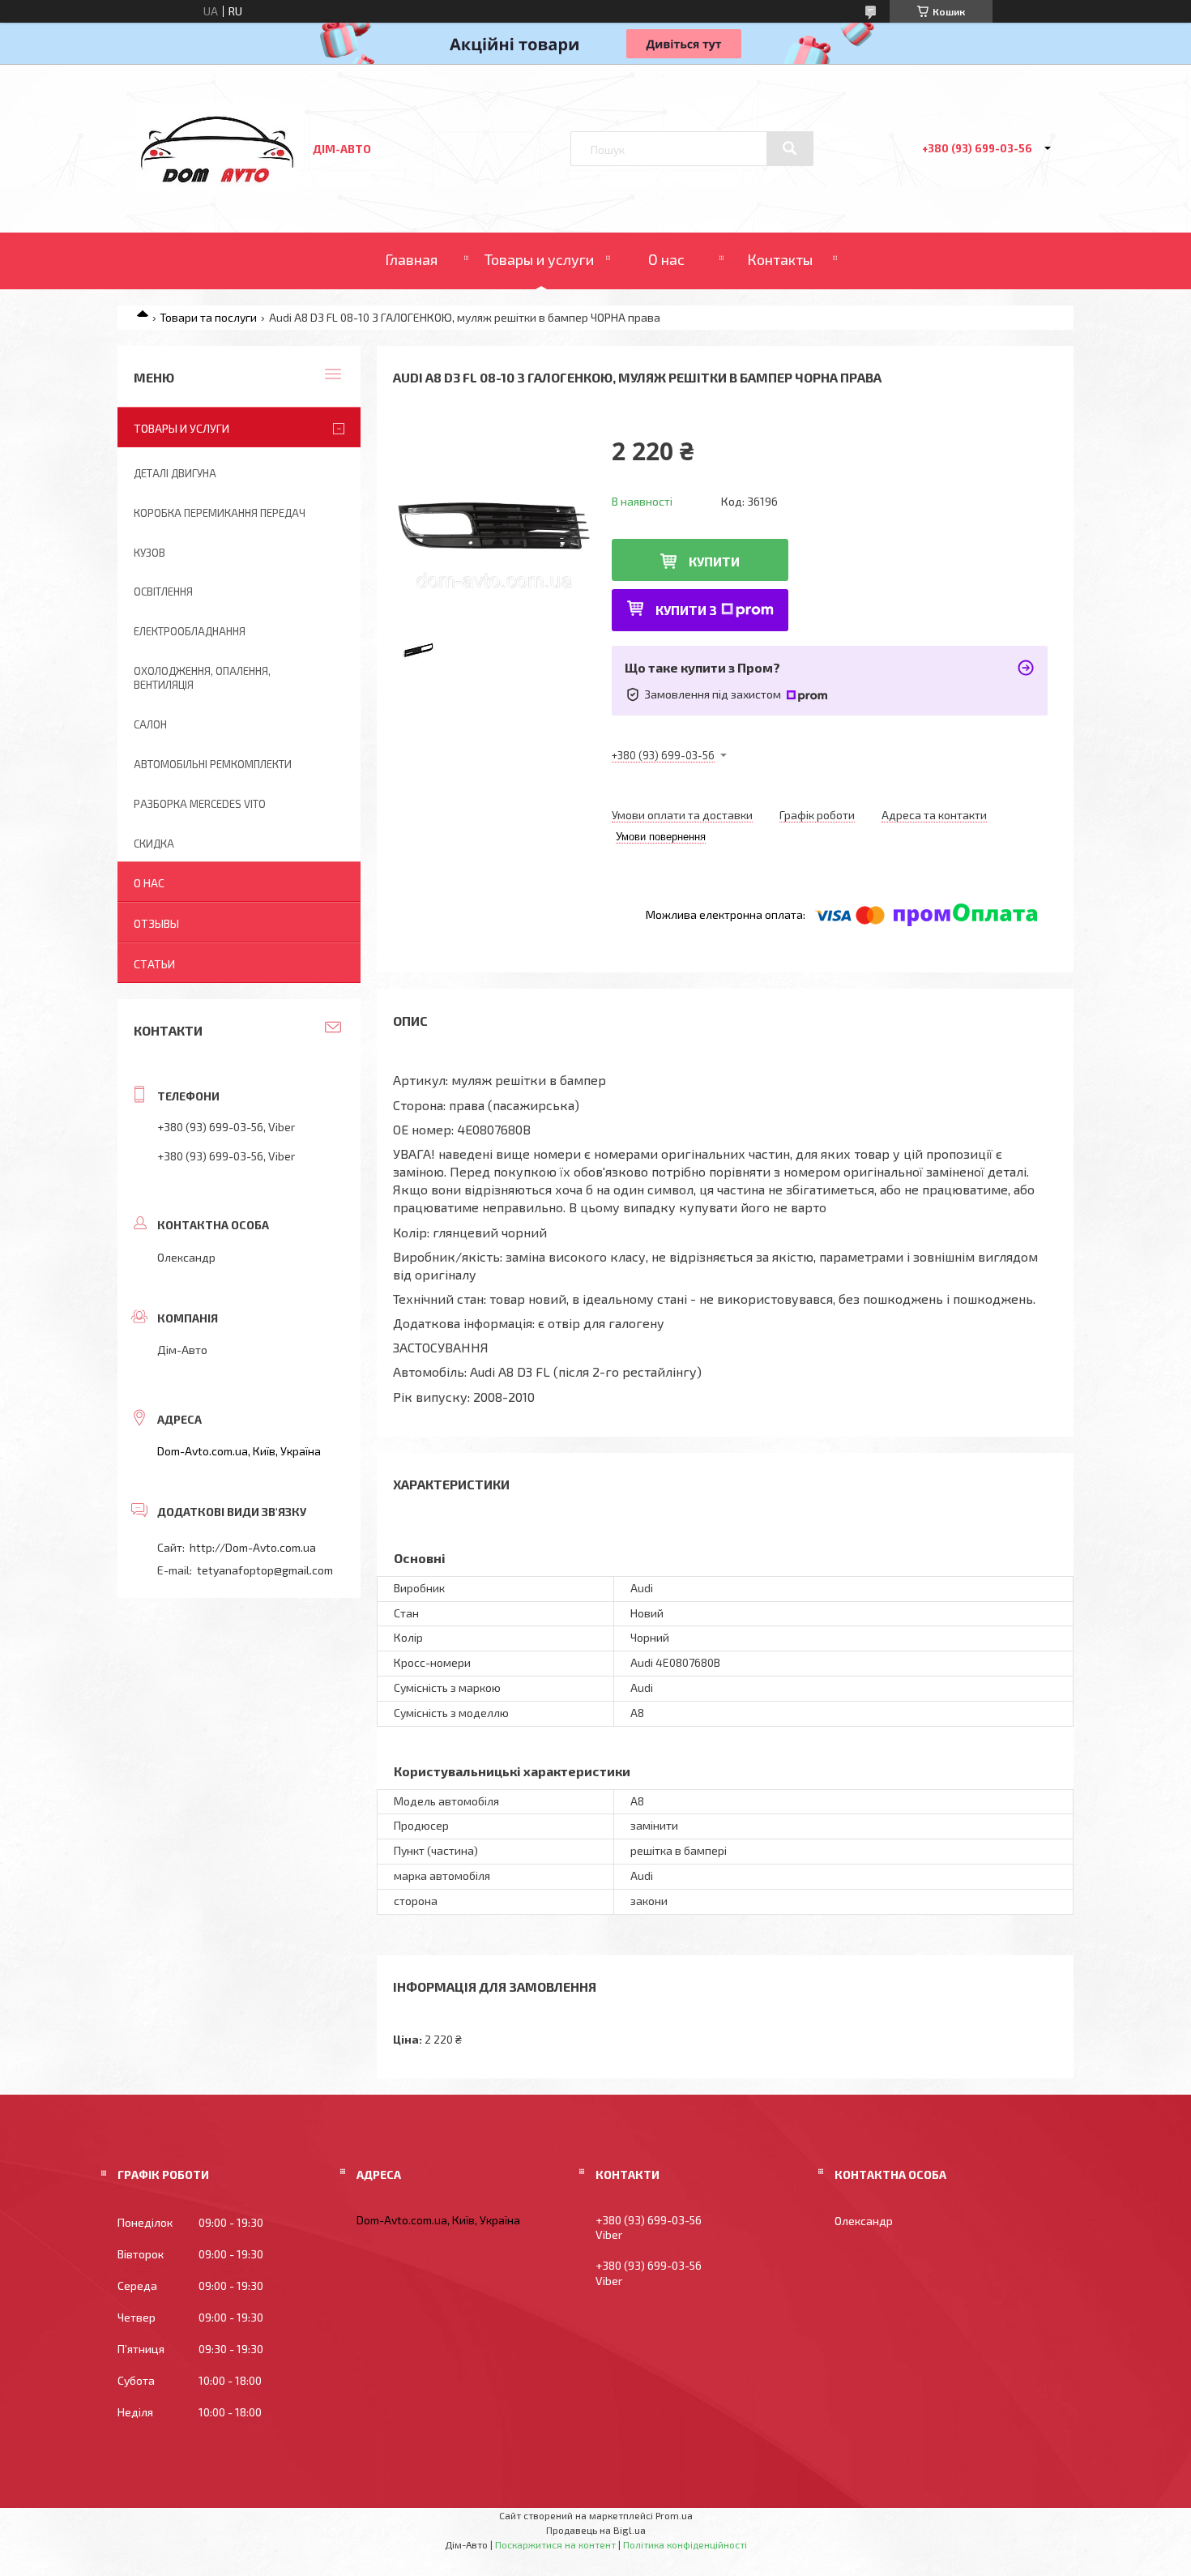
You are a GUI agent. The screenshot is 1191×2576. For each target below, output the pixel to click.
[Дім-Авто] (217, 187)
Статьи (154, 964)
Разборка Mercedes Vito (200, 804)
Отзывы (156, 923)
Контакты (780, 259)
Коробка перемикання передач (220, 513)
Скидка (154, 844)
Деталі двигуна (175, 473)
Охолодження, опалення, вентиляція (202, 678)
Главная (411, 259)
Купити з (686, 610)
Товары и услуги (539, 259)
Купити (714, 561)
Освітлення (163, 592)
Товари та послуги (208, 317)
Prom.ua (674, 2515)
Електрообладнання (190, 631)
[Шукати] (790, 148)
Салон (150, 724)
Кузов (149, 553)
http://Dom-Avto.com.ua (253, 1547)
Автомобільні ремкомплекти (213, 764)
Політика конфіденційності (685, 2544)
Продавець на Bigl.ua (596, 2530)
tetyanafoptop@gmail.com (265, 1570)
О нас (666, 259)
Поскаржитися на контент (555, 2544)
